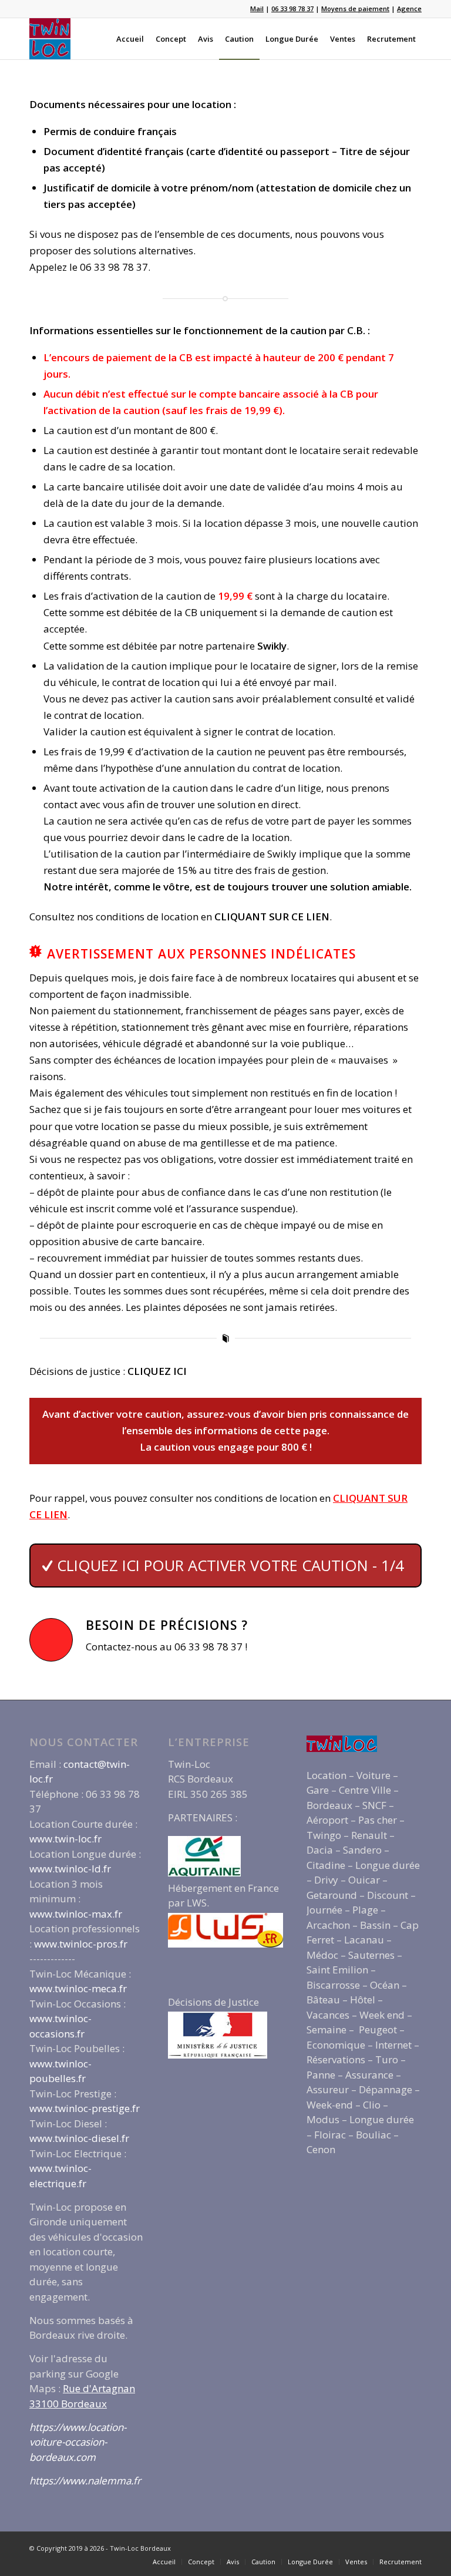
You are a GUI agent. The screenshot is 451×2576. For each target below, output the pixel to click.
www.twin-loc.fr (65, 1839)
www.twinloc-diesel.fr (79, 2138)
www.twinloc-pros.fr (81, 1944)
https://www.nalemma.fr (85, 2481)
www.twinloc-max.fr (76, 1914)
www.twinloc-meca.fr (78, 1988)
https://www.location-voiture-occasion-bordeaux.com (78, 2442)
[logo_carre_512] (50, 39)
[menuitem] (130, 39)
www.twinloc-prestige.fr (85, 2108)
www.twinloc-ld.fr (70, 1869)
